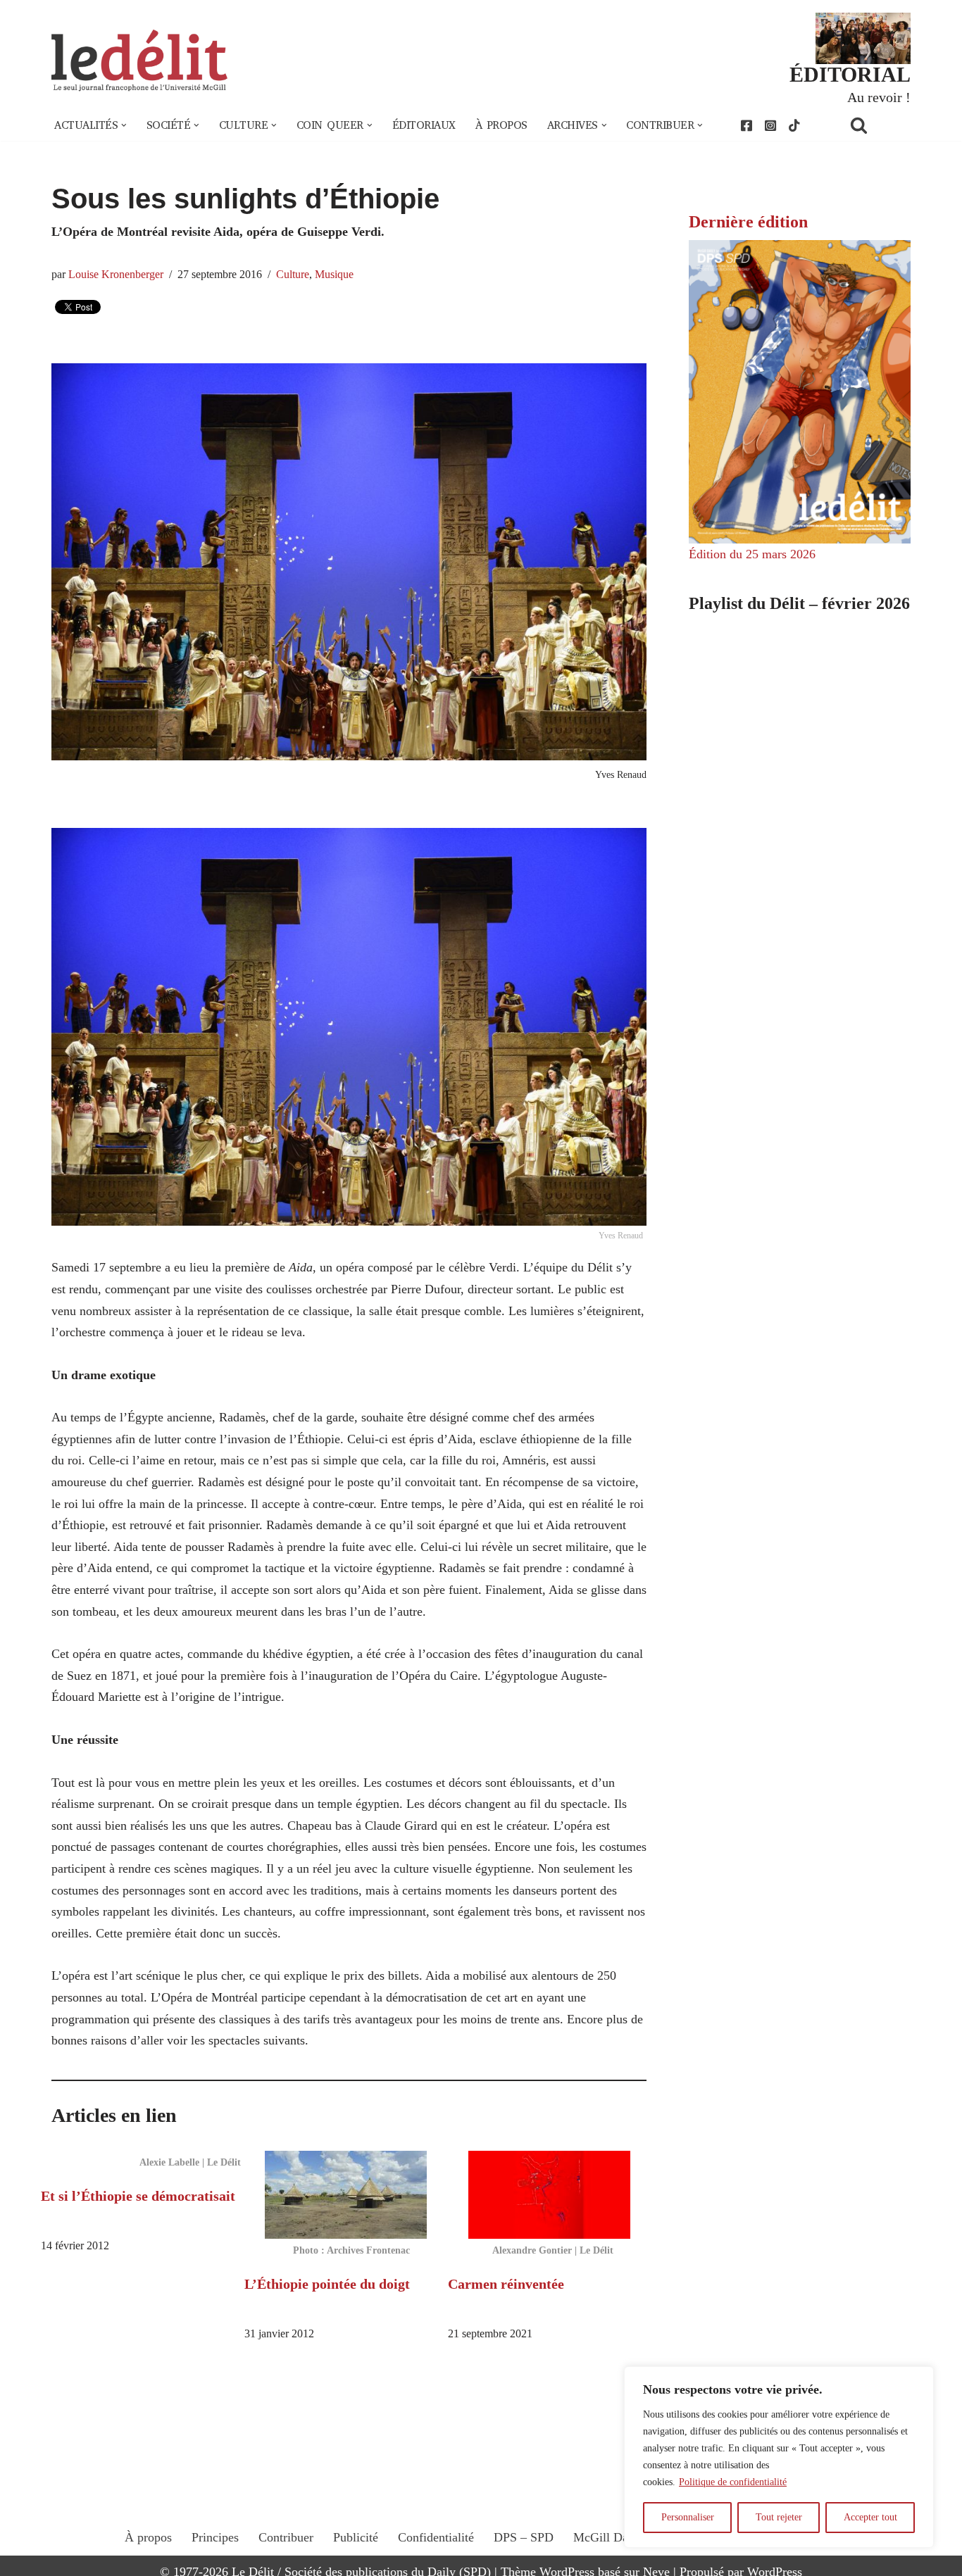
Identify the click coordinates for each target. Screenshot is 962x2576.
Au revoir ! (879, 97)
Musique (334, 275)
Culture (293, 275)
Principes (215, 2537)
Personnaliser (688, 2517)
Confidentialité (436, 2537)
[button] (124, 125)
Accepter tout (870, 2517)
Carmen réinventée (506, 2284)
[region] (779, 2457)
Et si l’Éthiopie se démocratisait (138, 2196)
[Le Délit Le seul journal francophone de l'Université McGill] (139, 61)
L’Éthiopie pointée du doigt (327, 2284)
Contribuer (286, 2537)
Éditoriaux (424, 125)
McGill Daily (607, 2537)
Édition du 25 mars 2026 (752, 554)
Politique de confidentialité (733, 2482)
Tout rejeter (779, 2517)
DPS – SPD (524, 2537)
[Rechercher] (877, 125)
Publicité (356, 2537)
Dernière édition (748, 222)
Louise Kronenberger (116, 275)
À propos (501, 125)
